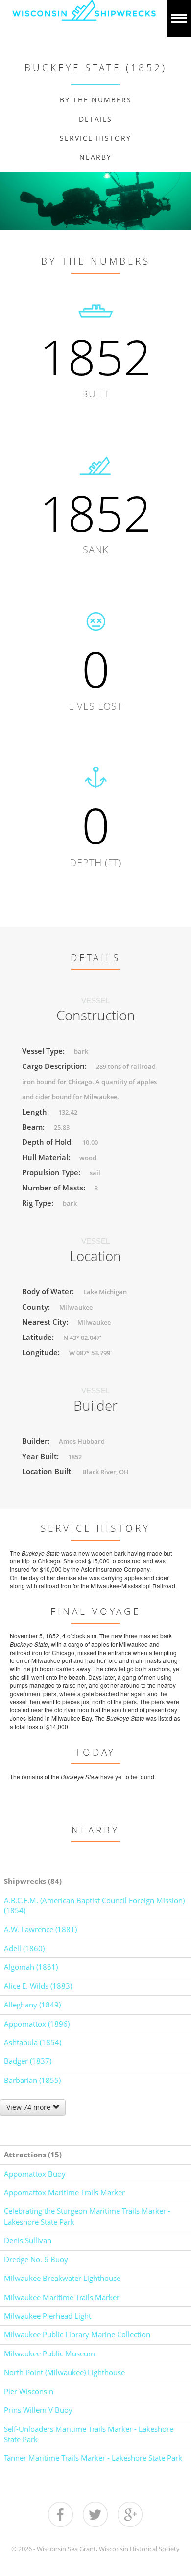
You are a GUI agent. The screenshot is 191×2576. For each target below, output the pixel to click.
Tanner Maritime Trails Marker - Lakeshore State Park (93, 2458)
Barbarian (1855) (32, 2080)
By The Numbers (96, 100)
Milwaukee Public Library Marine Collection (77, 2334)
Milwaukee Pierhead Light (48, 2316)
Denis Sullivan (28, 2240)
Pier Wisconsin (29, 2391)
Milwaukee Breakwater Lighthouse (62, 2278)
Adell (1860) (24, 1948)
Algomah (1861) (31, 1967)
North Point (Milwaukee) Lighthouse (64, 2372)
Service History (95, 138)
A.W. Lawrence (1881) (40, 1929)
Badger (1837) (28, 2061)
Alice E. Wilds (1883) (38, 1986)
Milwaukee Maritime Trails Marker (62, 2297)
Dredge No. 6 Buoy (36, 2259)
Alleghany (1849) (32, 2005)
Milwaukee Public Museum (49, 2353)
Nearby (95, 157)
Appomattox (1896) (37, 2024)
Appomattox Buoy (35, 2174)
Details (95, 119)
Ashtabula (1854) (33, 2042)
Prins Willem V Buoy (38, 2410)
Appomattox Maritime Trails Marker (64, 2192)
